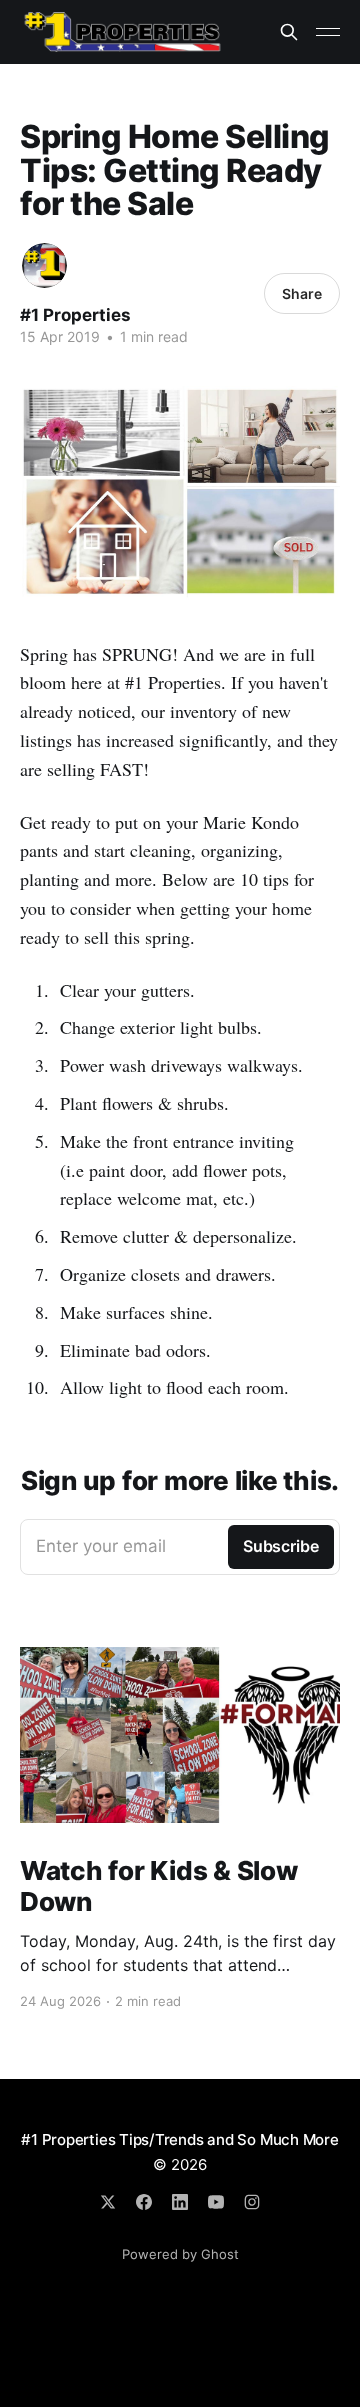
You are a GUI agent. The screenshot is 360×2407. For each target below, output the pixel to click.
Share (302, 293)
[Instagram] (252, 2202)
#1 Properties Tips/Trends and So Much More (180, 2139)
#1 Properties (75, 315)
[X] (108, 2202)
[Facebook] (144, 2202)
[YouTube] (216, 2202)
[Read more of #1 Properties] (44, 265)
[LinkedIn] (180, 2202)
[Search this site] (289, 32)
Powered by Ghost (180, 2254)
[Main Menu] (328, 32)
